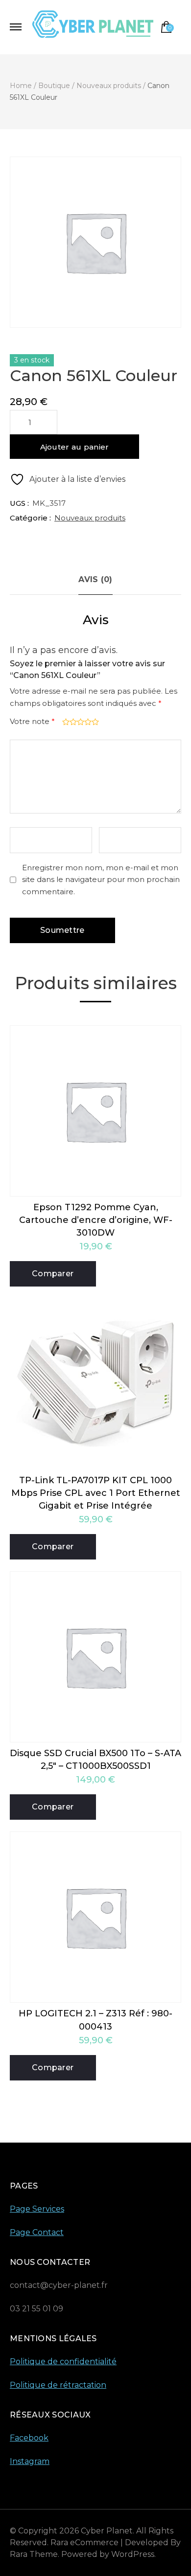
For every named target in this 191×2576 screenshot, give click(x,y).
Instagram (30, 2461)
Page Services (37, 2209)
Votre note (32, 721)
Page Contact (37, 2232)
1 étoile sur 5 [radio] (65, 722)
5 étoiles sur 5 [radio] (94, 722)
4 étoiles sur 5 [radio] (87, 722)
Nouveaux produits (90, 518)
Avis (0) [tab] (95, 579)
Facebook (29, 2438)
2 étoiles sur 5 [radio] (72, 722)
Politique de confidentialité (63, 2361)
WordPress (133, 2554)
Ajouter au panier (75, 447)
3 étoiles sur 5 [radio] (80, 722)
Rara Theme (34, 2554)
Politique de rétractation (58, 2385)
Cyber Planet (107, 2531)
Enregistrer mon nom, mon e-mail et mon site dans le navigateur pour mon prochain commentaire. (101, 880)
